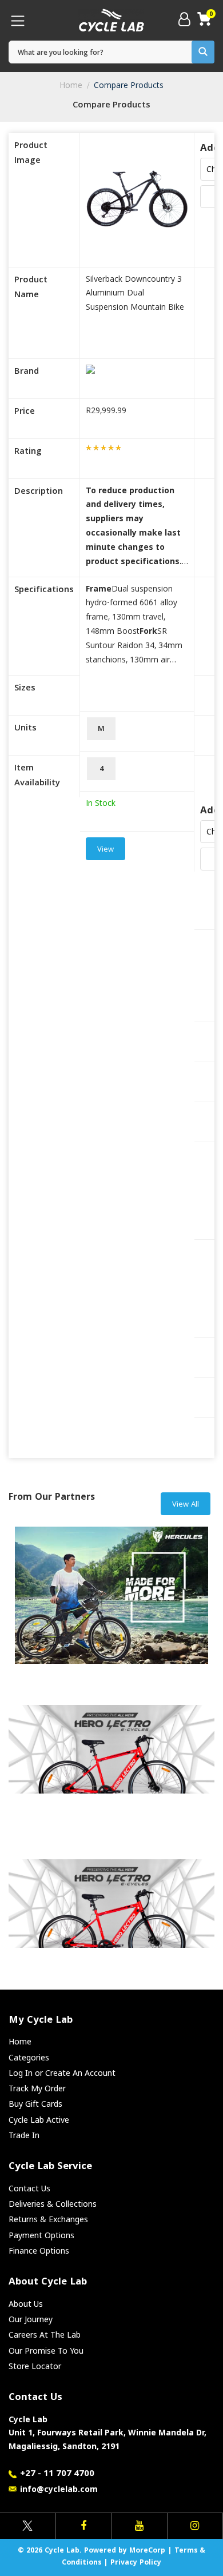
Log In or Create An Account (62, 2073)
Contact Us (29, 2188)
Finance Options (39, 2250)
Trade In (24, 2135)
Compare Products (129, 85)
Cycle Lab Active (39, 2120)
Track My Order (37, 2088)
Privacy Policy (136, 2563)
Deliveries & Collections (53, 2204)
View (105, 850)
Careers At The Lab (45, 2335)
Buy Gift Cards (35, 2104)
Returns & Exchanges (48, 2219)
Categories (29, 2057)
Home (71, 85)
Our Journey (31, 2319)
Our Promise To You (46, 2351)
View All (186, 1505)
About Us (26, 2304)
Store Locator (35, 2366)
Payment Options (41, 2235)
